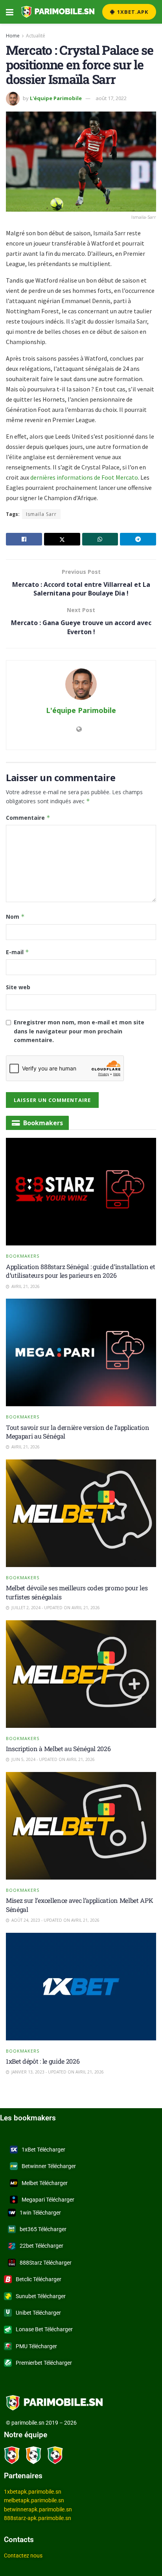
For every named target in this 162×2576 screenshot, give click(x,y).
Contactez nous (23, 2556)
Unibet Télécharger (38, 2313)
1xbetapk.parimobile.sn (33, 2492)
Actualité (36, 36)
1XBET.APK (132, 12)
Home (13, 36)
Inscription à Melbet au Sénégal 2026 (58, 1749)
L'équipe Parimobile (56, 98)
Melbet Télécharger (45, 2183)
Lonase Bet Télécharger (44, 2329)
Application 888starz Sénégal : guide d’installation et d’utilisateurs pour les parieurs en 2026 (81, 1271)
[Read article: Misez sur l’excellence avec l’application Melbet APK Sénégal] (81, 1826)
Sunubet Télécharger (41, 2296)
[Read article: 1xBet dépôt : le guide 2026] (81, 1987)
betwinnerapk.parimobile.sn (38, 2509)
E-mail (17, 952)
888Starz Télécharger (46, 2263)
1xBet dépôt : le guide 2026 (43, 2061)
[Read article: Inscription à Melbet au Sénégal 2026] (81, 1674)
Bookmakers (23, 1256)
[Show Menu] (10, 12)
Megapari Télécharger (48, 2200)
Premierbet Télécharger (44, 2363)
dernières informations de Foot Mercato (84, 477)
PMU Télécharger (36, 2346)
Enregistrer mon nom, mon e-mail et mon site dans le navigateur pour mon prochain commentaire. (79, 1031)
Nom (15, 917)
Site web (18, 987)
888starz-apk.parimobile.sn (38, 2518)
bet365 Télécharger (43, 2229)
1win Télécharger (40, 2213)
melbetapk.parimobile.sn (34, 2500)
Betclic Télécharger (39, 2279)
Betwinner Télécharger (49, 2166)
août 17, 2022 (111, 98)
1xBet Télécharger (43, 2150)
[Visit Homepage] (58, 12)
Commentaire (28, 818)
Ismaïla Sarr (41, 514)
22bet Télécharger (41, 2246)
